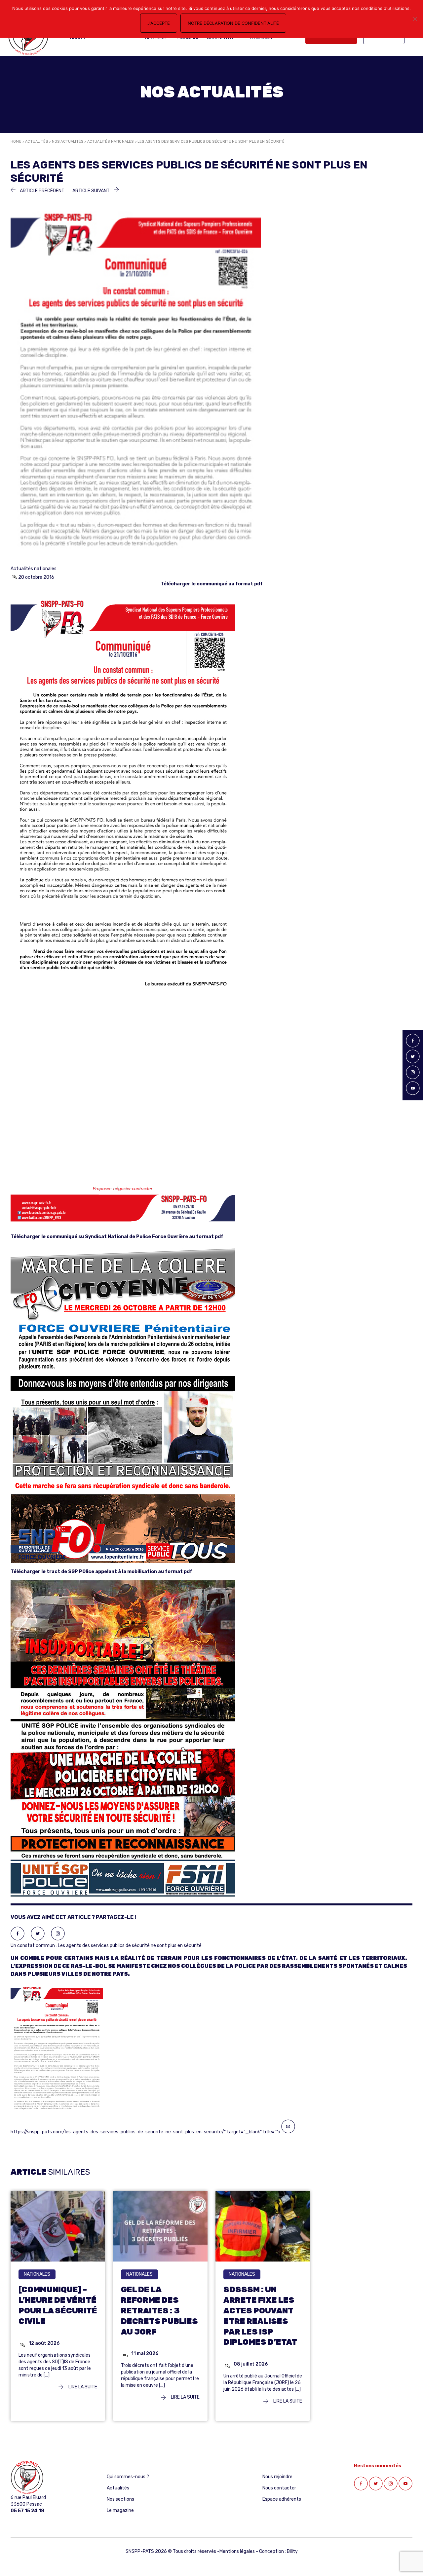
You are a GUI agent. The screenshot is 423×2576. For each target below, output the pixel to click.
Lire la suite (82, 2387)
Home (16, 142)
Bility (292, 2551)
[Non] (415, 19)
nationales (37, 2274)
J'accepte (159, 23)
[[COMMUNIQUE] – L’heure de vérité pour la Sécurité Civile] (58, 2226)
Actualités (37, 142)
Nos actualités (68, 142)
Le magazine (120, 2510)
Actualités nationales (111, 142)
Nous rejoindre (277, 2477)
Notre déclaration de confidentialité (233, 23)
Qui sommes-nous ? (128, 2477)
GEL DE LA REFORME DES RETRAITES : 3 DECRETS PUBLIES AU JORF (159, 2311)
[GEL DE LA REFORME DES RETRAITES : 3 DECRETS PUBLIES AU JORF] (160, 2226)
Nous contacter (279, 2488)
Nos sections (120, 2499)
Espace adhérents (282, 2499)
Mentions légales (237, 2551)
